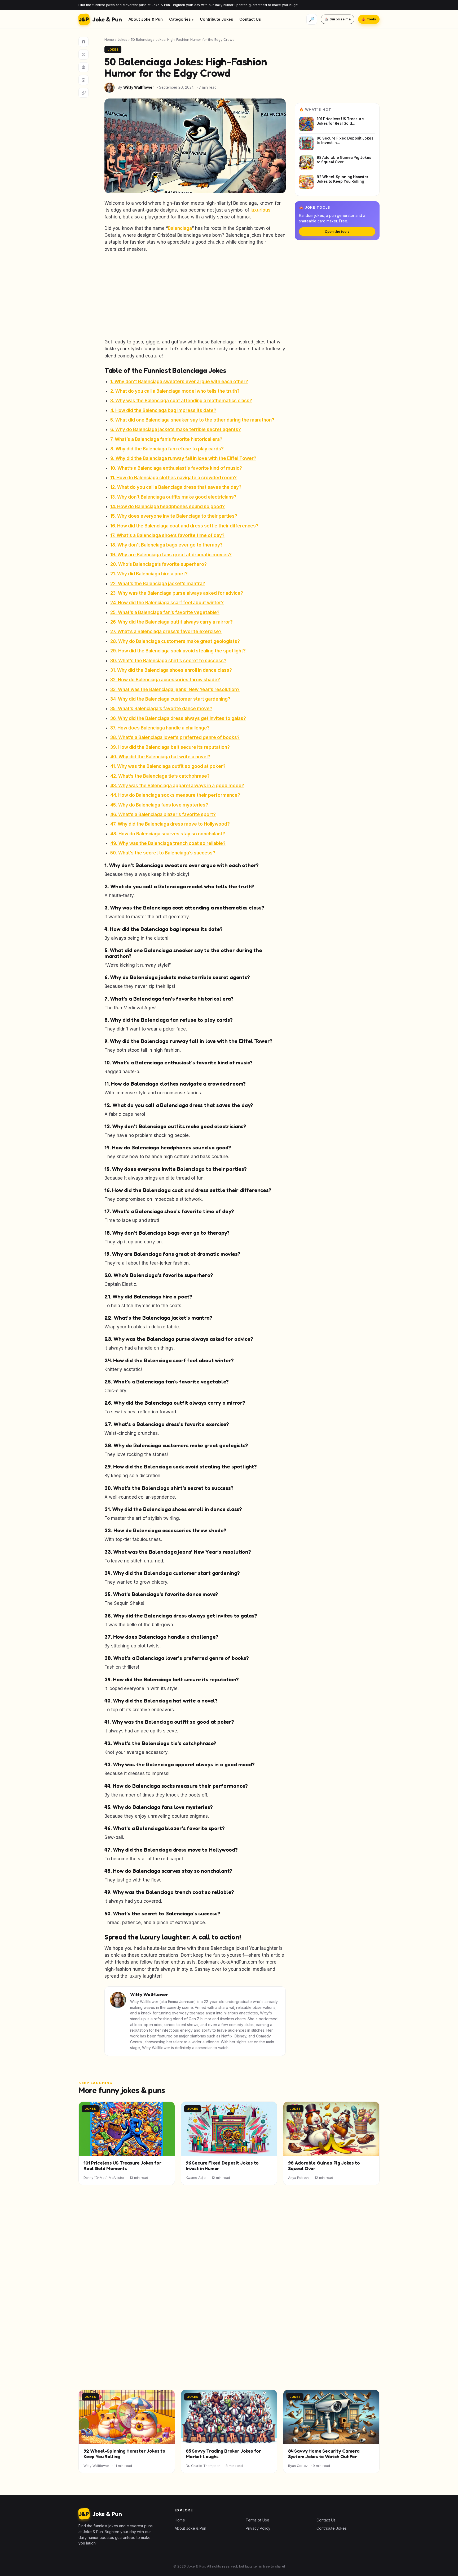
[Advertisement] (195, 295)
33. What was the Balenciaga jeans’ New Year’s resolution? (175, 689)
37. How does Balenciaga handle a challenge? (160, 728)
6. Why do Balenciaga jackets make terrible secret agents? (176, 429)
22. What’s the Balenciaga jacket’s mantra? (158, 584)
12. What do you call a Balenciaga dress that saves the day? (176, 487)
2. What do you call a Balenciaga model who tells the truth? (175, 391)
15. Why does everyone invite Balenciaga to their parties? (174, 516)
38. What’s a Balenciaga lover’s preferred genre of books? (175, 737)
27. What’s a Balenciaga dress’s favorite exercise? (166, 631)
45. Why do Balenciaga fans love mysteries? (159, 805)
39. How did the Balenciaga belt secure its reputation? (170, 747)
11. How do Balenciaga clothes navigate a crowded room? (173, 478)
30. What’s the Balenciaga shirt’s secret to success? (168, 661)
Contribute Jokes (216, 19)
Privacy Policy (258, 2528)
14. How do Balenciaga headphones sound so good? (168, 507)
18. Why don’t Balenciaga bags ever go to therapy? (166, 545)
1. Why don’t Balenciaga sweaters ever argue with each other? (179, 382)
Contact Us (250, 19)
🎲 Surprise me (338, 19)
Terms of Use (257, 2520)
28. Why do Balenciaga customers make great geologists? (175, 641)
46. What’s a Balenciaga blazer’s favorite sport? (163, 814)
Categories (180, 19)
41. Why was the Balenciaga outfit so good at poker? (168, 766)
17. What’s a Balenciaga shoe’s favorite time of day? (167, 535)
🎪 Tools (369, 19)
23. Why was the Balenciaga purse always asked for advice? (177, 593)
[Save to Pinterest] (83, 67)
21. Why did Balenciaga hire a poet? (149, 574)
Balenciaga (180, 228)
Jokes (122, 39)
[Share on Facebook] (83, 42)
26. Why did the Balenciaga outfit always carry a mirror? (171, 622)
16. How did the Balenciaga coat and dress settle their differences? (184, 526)
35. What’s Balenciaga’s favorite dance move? (161, 709)
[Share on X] (83, 55)
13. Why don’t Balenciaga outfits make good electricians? (173, 497)
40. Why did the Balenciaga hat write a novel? (160, 757)
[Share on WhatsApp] (83, 80)
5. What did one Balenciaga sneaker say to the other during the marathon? (192, 420)
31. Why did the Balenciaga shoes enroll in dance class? (171, 670)
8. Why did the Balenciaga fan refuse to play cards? (167, 449)
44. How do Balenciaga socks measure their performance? (175, 795)
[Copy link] (83, 93)
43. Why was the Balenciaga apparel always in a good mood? (177, 786)
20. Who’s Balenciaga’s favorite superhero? (158, 564)
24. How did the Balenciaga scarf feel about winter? (167, 603)
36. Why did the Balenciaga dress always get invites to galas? (178, 718)
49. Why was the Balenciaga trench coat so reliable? (168, 843)
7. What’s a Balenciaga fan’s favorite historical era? (166, 439)
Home (109, 39)
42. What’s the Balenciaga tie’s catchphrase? (160, 776)
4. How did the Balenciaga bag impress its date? (163, 410)
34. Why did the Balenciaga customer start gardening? (170, 699)
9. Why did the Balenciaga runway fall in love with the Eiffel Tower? (183, 458)
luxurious (261, 210)
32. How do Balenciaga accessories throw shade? (165, 680)
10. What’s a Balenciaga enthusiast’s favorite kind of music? (176, 468)
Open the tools (337, 232)
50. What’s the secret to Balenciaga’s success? (163, 853)
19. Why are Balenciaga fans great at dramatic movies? (171, 555)
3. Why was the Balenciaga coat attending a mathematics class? (181, 401)
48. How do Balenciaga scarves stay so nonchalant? (168, 834)
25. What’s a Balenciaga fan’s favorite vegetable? (165, 612)
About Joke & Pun (146, 19)
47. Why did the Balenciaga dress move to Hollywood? (170, 824)
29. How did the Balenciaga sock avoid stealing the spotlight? (178, 651)
